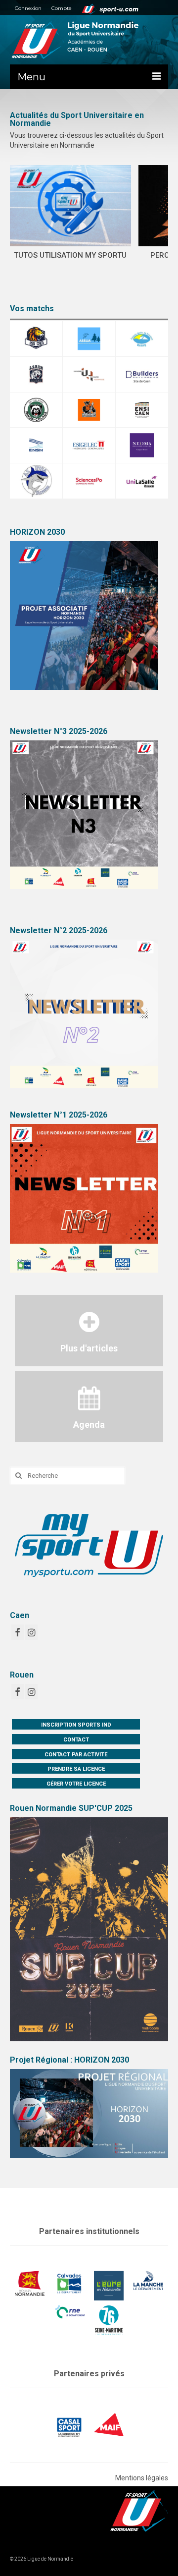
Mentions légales (142, 2478)
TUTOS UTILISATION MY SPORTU (70, 255)
